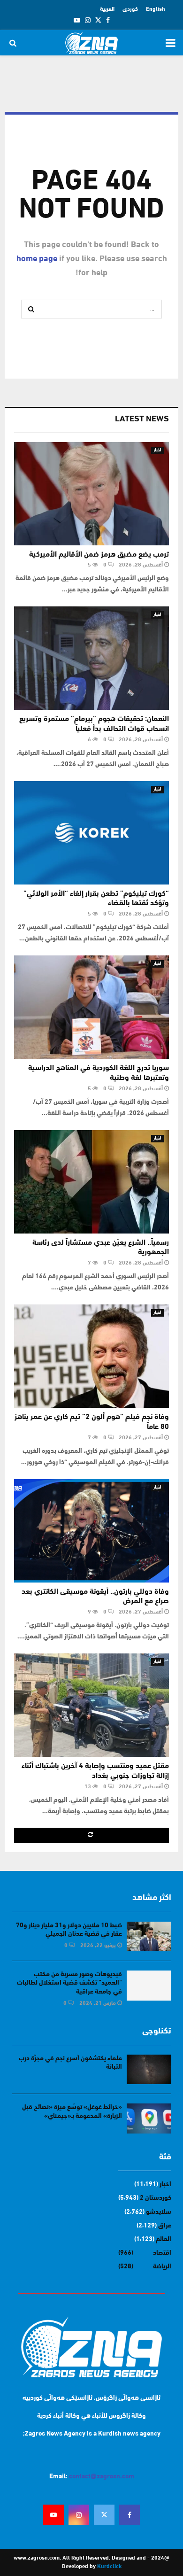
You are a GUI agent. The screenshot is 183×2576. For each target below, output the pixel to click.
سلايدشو (159, 2212)
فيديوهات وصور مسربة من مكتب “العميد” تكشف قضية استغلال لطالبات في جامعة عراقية (69, 1983)
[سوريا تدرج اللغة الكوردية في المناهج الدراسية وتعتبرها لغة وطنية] (91, 1007)
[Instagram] (79, 2515)
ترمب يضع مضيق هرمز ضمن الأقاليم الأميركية (99, 555)
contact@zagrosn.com (102, 2477)
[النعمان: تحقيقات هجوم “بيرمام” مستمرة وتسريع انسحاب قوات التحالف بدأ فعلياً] (91, 658)
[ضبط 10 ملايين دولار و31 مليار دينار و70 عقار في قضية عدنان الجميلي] (149, 1936)
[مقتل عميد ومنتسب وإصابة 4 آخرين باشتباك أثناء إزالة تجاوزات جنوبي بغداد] (91, 1705)
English (156, 9)
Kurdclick (109, 2567)
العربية (107, 9)
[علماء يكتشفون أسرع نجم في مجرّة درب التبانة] (149, 2069)
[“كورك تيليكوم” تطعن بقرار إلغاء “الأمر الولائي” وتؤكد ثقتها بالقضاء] (91, 833)
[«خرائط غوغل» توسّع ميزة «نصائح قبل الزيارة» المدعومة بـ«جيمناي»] (149, 2118)
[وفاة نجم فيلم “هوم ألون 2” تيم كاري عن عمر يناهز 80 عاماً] (91, 1356)
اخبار (157, 450)
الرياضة (162, 2267)
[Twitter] (104, 2515)
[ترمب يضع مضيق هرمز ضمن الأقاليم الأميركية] (91, 494)
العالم (164, 2239)
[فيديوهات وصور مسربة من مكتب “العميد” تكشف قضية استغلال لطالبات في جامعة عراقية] (149, 1985)
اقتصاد (162, 2253)
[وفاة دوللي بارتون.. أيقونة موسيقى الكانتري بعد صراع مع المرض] (91, 1531)
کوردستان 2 (156, 2198)
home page (37, 259)
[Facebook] (130, 2515)
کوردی (130, 9)
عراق (165, 2226)
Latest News (142, 419)
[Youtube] (53, 2515)
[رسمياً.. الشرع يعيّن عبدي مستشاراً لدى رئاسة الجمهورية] (91, 1182)
